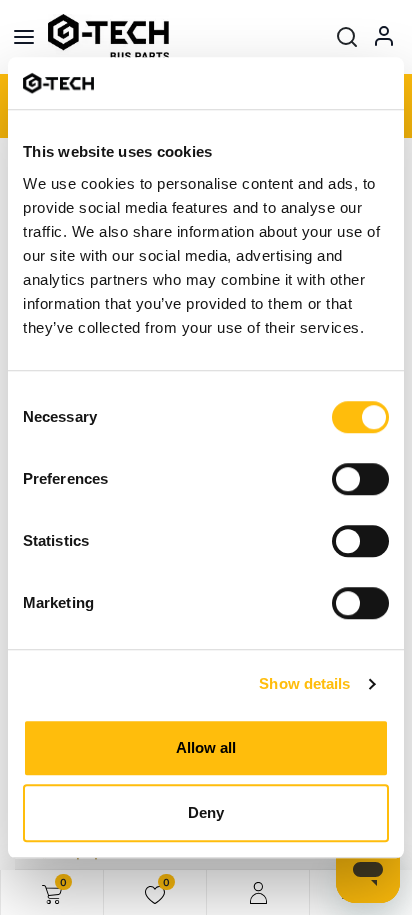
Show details (304, 683)
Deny (206, 812)
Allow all (206, 747)
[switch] (360, 479)
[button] (347, 37)
